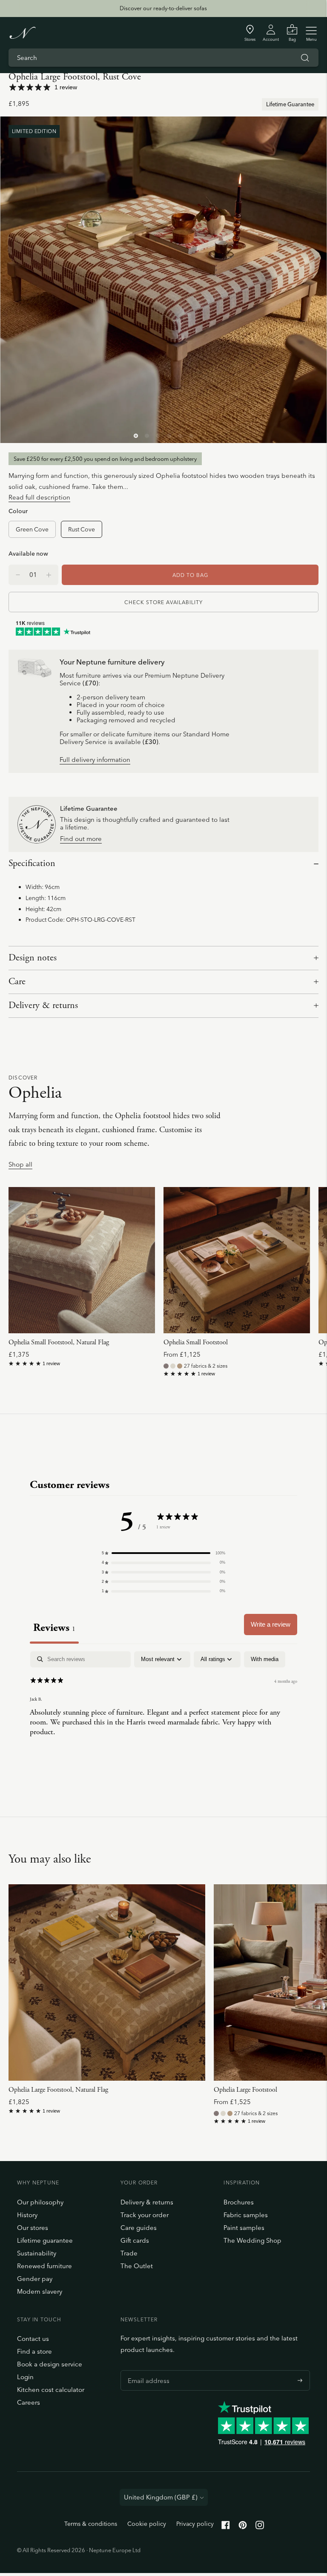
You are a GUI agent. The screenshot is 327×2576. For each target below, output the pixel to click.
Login (25, 2377)
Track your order (145, 2215)
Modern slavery (40, 2291)
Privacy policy (195, 2524)
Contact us (33, 2339)
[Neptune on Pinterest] (243, 2527)
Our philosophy (40, 2202)
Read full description (39, 497)
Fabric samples (246, 2215)
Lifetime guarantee (45, 2240)
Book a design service (50, 2364)
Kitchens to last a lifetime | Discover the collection (163, 8)
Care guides (139, 2228)
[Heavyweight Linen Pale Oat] (173, 1366)
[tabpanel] (163, 1706)
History (27, 2215)
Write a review (271, 1624)
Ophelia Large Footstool (245, 2090)
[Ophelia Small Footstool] (237, 1260)
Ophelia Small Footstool (196, 1342)
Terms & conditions (91, 2524)
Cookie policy (147, 2524)
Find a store (34, 2351)
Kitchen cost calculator (51, 2390)
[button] (163, 1553)
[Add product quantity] (18, 575)
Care (17, 982)
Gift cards (135, 2240)
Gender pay (35, 2279)
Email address (146, 2370)
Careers (29, 2402)
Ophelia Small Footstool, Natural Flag (59, 1342)
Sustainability (37, 2253)
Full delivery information (95, 760)
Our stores (33, 2228)
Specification (32, 863)
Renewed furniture (44, 2266)
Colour (18, 511)
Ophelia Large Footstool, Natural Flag (58, 2090)
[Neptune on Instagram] (260, 2527)
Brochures (239, 2202)
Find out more (81, 839)
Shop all (20, 1165)
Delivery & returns (43, 1005)
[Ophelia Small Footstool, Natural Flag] (82, 1260)
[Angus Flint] (166, 1366)
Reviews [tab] (54, 1628)
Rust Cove (82, 529)
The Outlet (137, 2266)
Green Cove (32, 529)
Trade (129, 2253)
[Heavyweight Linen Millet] (180, 1366)
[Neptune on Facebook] (226, 2527)
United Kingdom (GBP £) (161, 2497)
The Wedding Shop (252, 2240)
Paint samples (244, 2228)
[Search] (305, 58)
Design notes (33, 958)
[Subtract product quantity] (49, 575)
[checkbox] (265, 1659)
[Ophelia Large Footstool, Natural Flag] (107, 1982)
